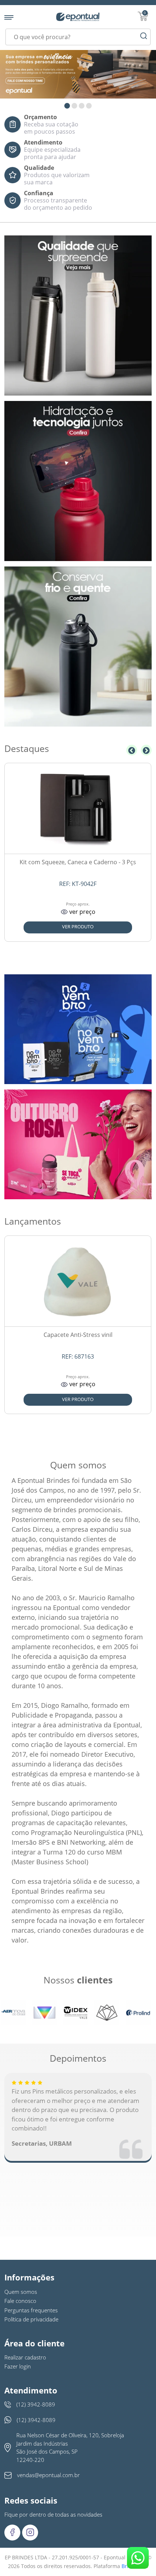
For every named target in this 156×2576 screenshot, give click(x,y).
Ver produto (78, 927)
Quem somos (21, 2292)
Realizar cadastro (25, 2357)
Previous (132, 750)
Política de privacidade (31, 2319)
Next (146, 750)
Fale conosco (20, 2301)
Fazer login (18, 2366)
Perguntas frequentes (31, 2310)
